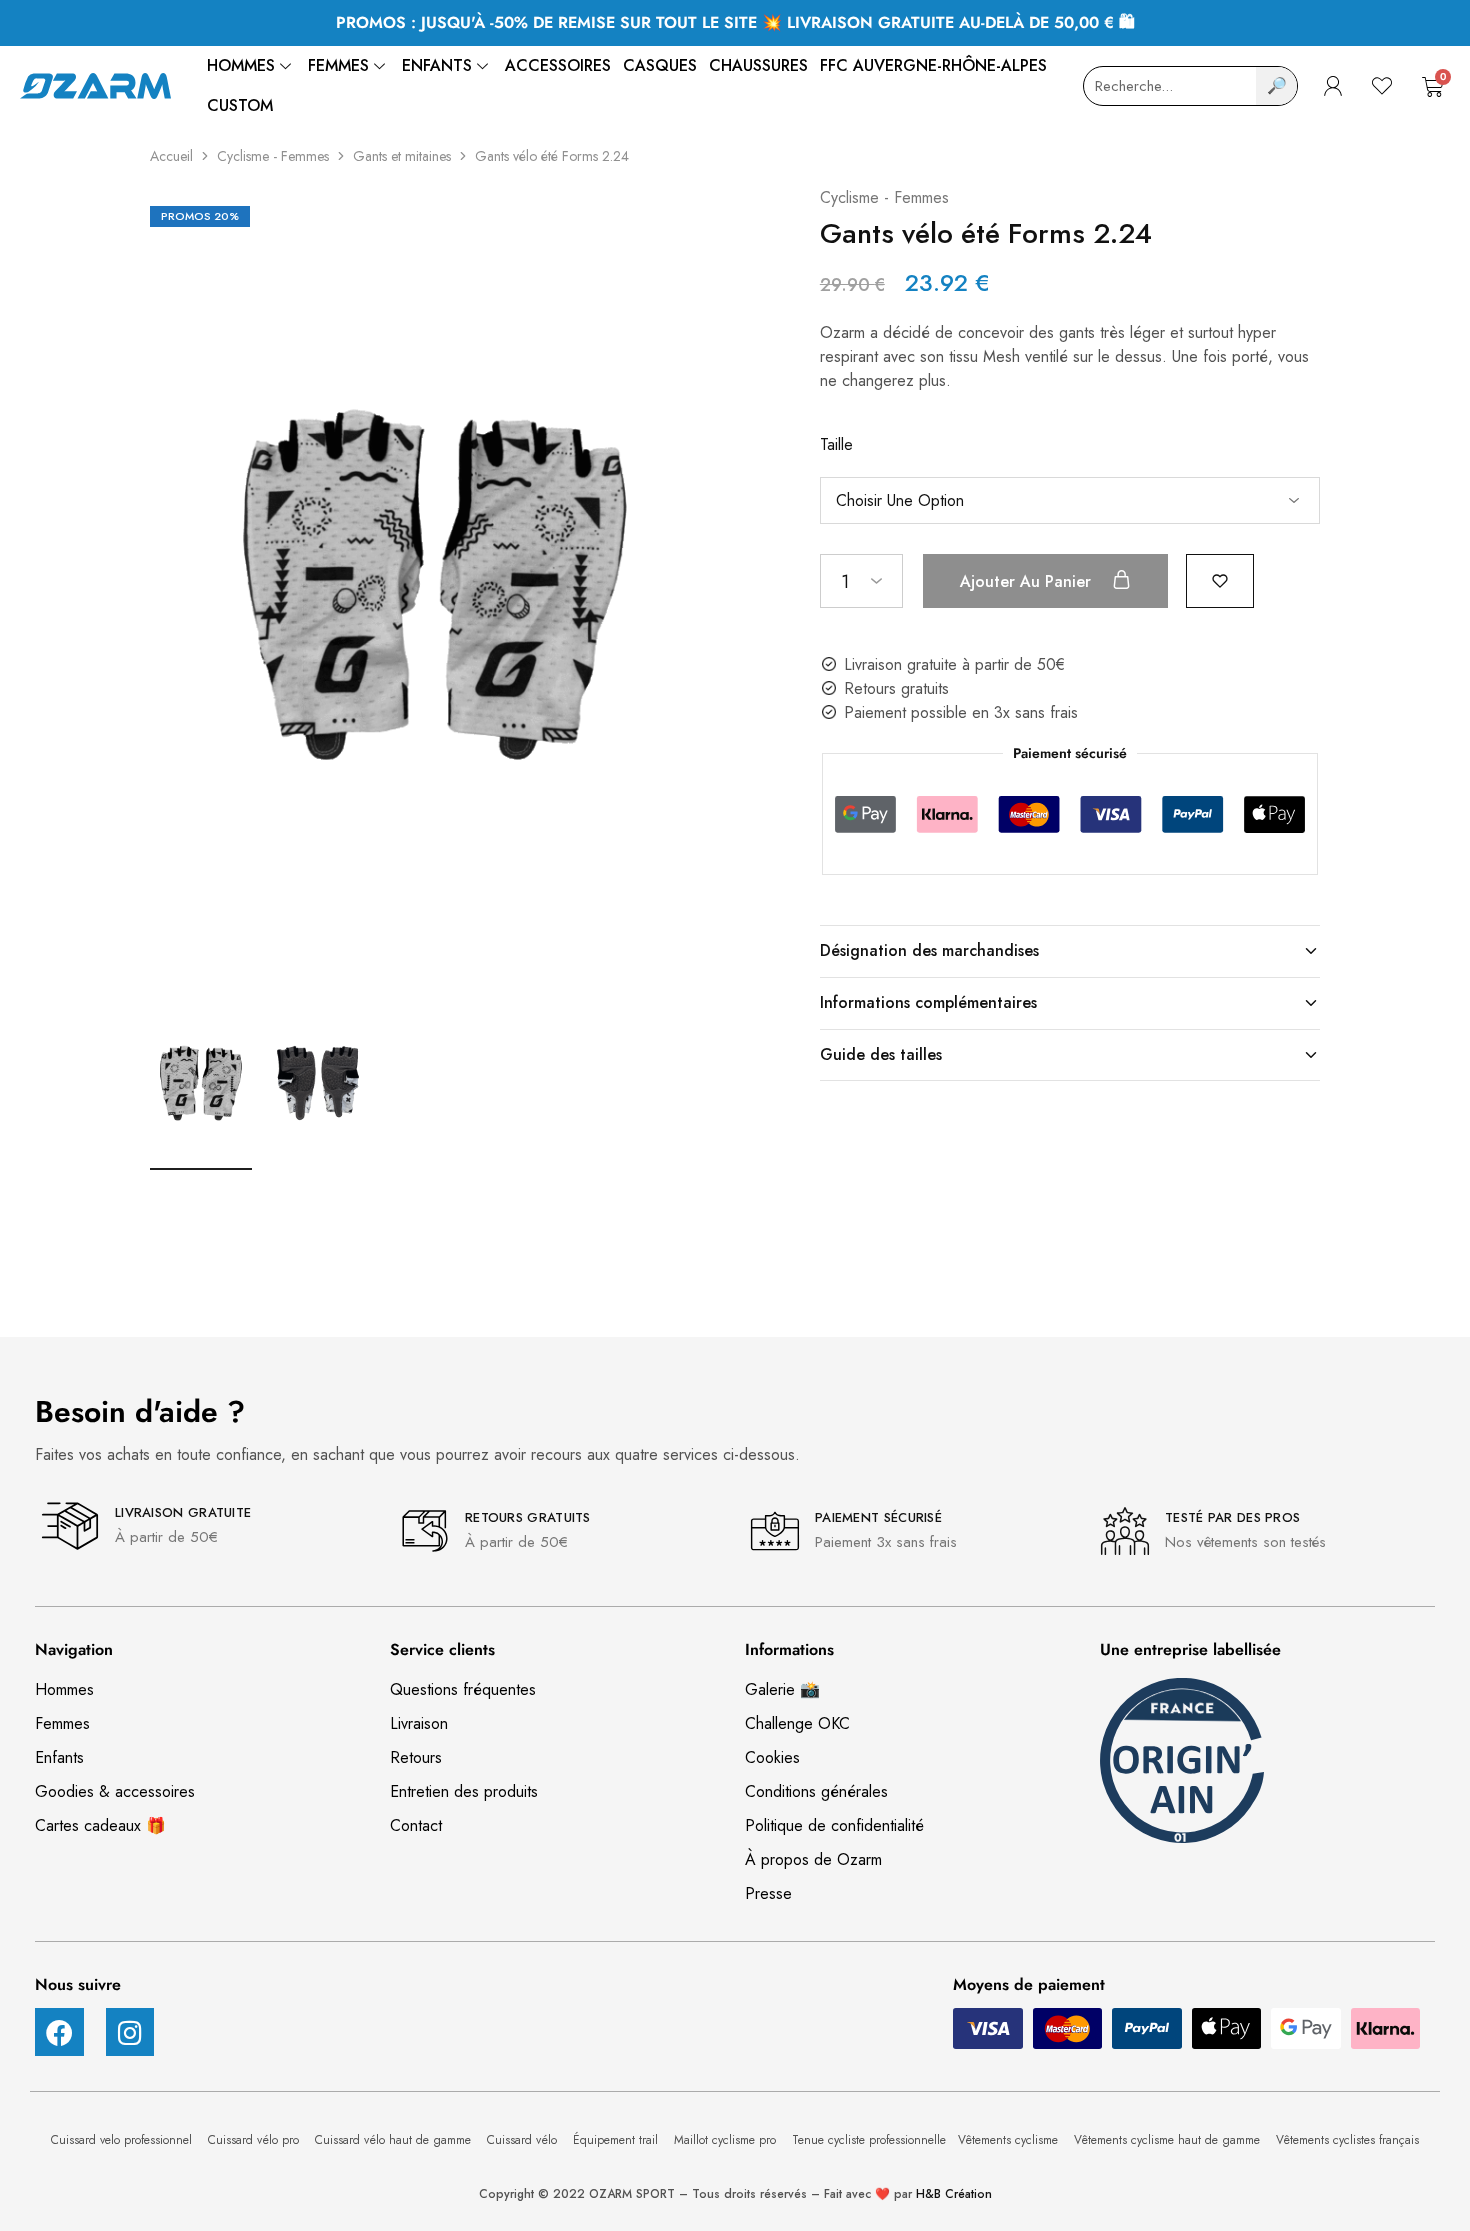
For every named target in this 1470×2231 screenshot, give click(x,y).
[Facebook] (59, 2032)
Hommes (241, 65)
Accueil (171, 156)
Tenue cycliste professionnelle (869, 2140)
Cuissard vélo (524, 2140)
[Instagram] (130, 2032)
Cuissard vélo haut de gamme (395, 2140)
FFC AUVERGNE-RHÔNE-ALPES (933, 65)
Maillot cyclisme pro (727, 2140)
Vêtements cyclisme (1010, 2140)
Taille (836, 444)
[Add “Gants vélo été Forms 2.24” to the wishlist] (1220, 579)
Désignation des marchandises (929, 950)
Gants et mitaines (402, 156)
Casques (660, 65)
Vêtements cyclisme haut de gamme (1169, 2140)
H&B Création (954, 2194)
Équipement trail (617, 2140)
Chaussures (758, 65)
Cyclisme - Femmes (273, 156)
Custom (240, 105)
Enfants (437, 65)
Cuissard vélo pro (255, 2140)
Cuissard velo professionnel (123, 2140)
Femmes (338, 65)
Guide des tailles (881, 1054)
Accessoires (558, 65)
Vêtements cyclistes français (1347, 2140)
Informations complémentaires (928, 1002)
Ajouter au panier (1028, 581)
